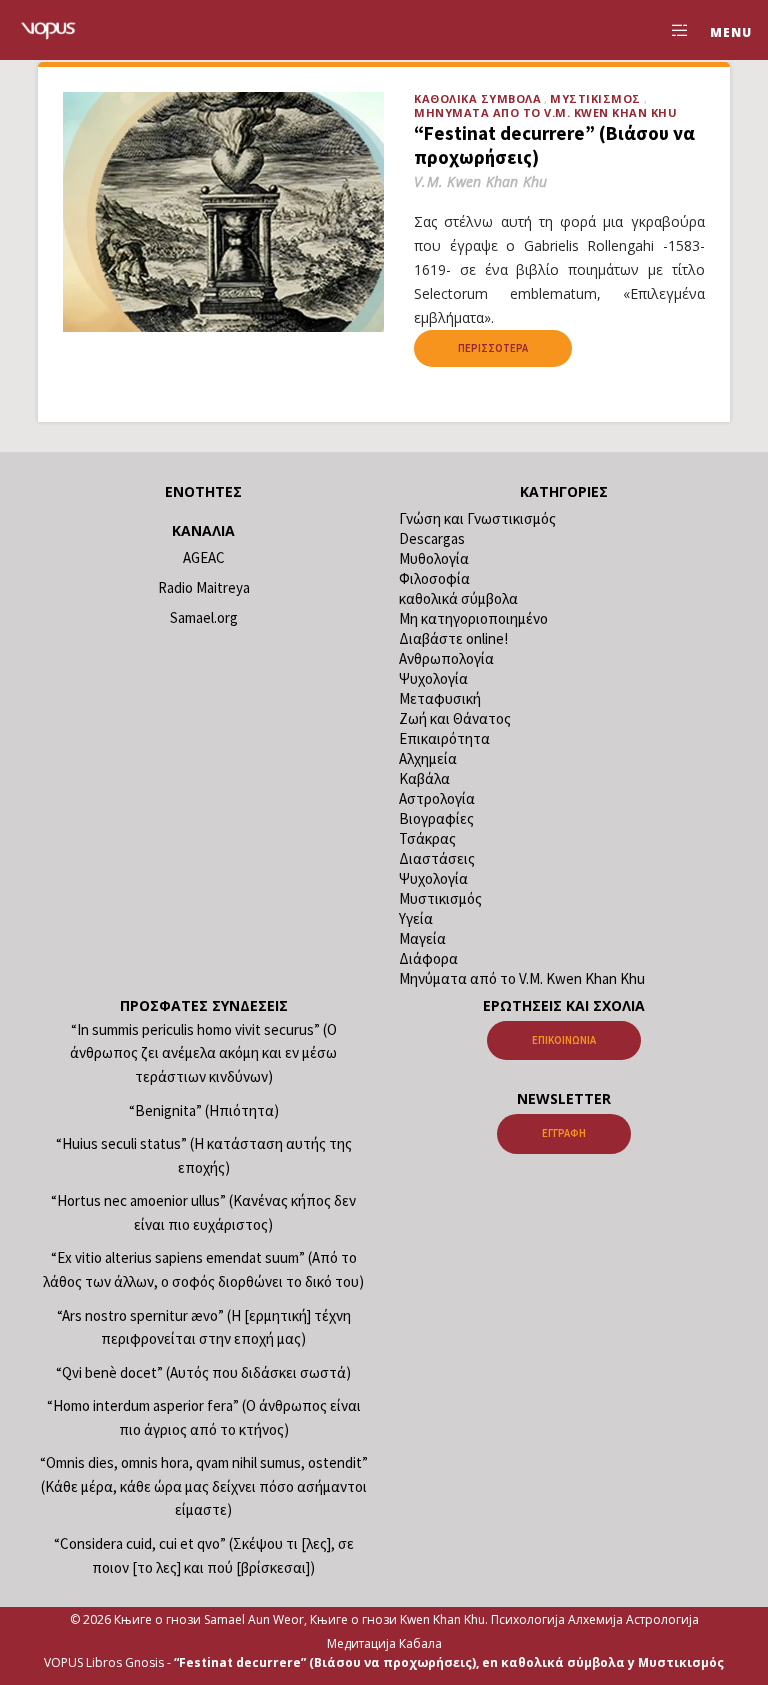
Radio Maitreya (204, 587)
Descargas (432, 538)
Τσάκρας (427, 838)
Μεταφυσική (440, 698)
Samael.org (204, 617)
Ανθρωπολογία (446, 658)
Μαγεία (422, 938)
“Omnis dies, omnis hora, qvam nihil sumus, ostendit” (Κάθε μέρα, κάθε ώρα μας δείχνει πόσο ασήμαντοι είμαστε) (204, 1486)
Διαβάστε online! (453, 638)
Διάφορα (428, 958)
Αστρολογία (437, 798)
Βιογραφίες (436, 818)
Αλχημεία (428, 758)
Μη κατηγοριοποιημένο (473, 618)
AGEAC (204, 557)
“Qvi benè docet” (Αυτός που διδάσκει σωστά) (203, 1372)
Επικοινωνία (564, 1040)
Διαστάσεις (437, 858)
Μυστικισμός (595, 98)
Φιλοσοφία (434, 578)
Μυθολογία (434, 558)
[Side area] (672, 30)
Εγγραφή (564, 1133)
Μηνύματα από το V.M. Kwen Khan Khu (545, 112)
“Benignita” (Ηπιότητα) (204, 1110)
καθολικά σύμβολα (477, 98)
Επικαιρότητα (444, 738)
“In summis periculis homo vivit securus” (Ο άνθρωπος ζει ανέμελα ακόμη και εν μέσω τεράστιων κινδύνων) (203, 1053)
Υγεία (416, 918)
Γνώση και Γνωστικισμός (477, 518)
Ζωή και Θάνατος (455, 718)
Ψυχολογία (433, 678)
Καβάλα (424, 778)
